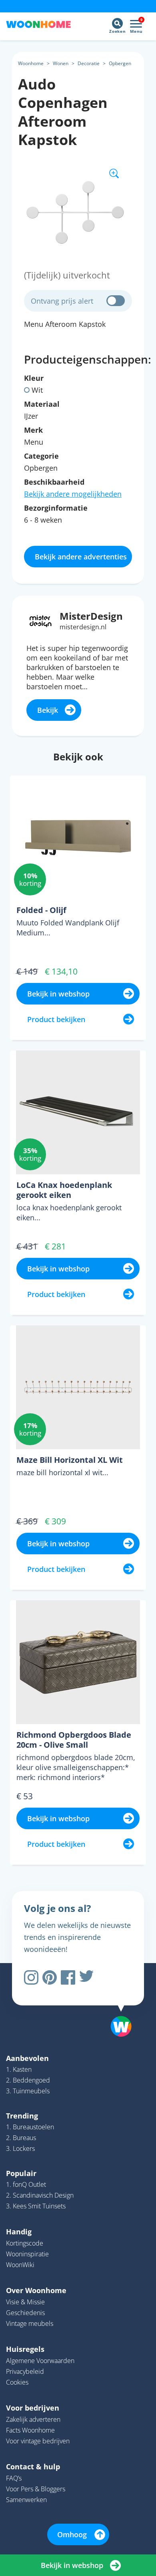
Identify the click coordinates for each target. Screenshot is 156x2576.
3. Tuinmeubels (28, 2091)
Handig (19, 2232)
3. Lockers (20, 2148)
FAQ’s (14, 2478)
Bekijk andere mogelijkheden (73, 494)
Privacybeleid (25, 2371)
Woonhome (31, 63)
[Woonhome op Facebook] (68, 1977)
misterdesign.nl (83, 627)
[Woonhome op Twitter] (86, 1977)
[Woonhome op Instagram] (31, 1977)
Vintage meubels (30, 2323)
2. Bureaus (21, 2138)
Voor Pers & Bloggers (36, 2489)
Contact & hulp (33, 2467)
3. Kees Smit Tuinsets (36, 2206)
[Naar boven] (117, 2006)
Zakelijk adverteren (33, 2419)
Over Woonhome (36, 2290)
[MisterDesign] (41, 620)
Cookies (17, 2382)
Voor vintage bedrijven (38, 2441)
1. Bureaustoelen (30, 2127)
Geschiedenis (25, 2313)
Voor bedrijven (33, 2408)
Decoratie (89, 63)
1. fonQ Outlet (26, 2184)
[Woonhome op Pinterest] (50, 1977)
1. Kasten (19, 2069)
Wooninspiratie (27, 2254)
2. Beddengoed (28, 2080)
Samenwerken (26, 2500)
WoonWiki (20, 2265)
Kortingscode (25, 2243)
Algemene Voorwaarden (40, 2361)
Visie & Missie (25, 2302)
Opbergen (120, 63)
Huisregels (25, 2349)
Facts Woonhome (30, 2430)
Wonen (61, 63)
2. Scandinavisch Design (40, 2195)
